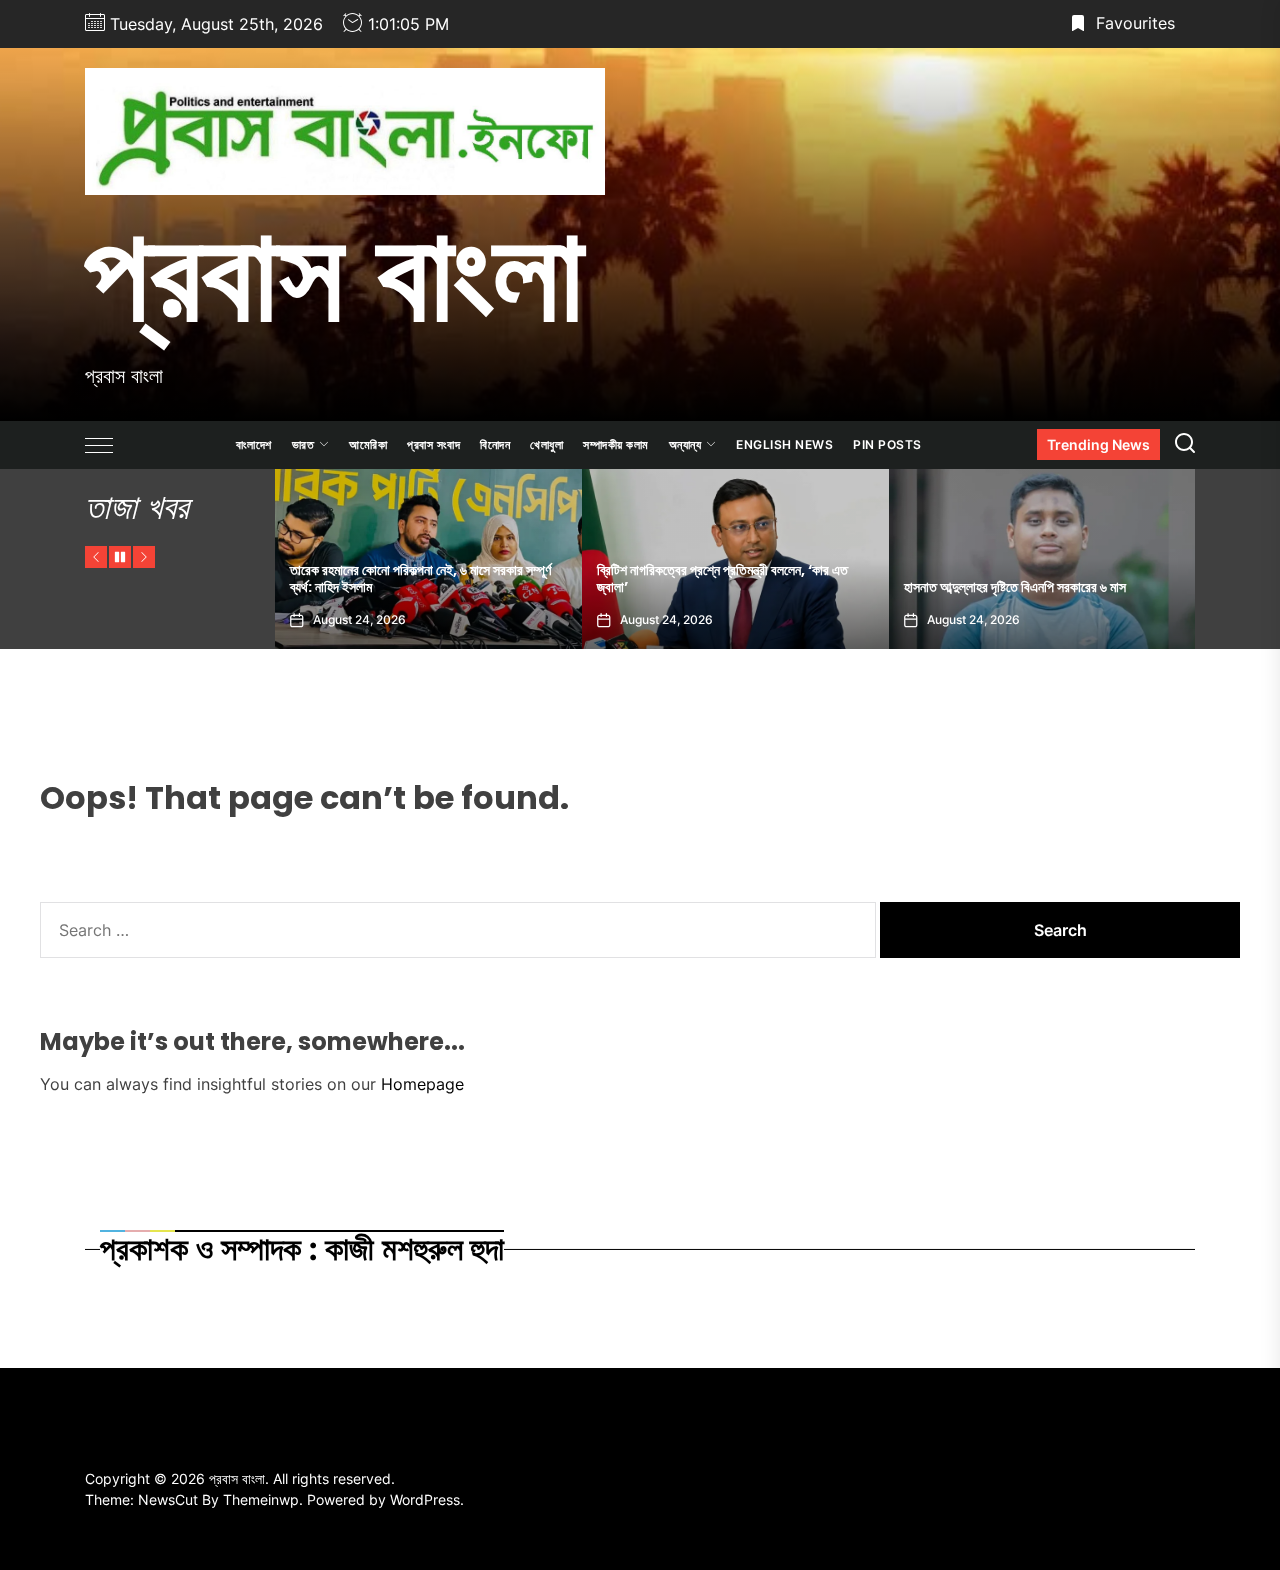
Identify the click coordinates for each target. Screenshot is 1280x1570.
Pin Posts (887, 444)
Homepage (422, 1084)
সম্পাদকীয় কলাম (616, 444)
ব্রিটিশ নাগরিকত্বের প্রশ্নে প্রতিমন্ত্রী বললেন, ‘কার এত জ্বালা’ (499, 578)
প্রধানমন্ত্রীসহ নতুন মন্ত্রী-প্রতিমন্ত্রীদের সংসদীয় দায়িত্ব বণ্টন (1126, 587)
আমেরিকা (368, 444)
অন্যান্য (685, 444)
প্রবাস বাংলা (334, 273)
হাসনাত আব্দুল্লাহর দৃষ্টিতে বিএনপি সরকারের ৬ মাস (792, 587)
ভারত (303, 444)
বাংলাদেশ (254, 444)
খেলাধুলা (546, 444)
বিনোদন (495, 444)
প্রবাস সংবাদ (433, 444)
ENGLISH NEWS (784, 444)
